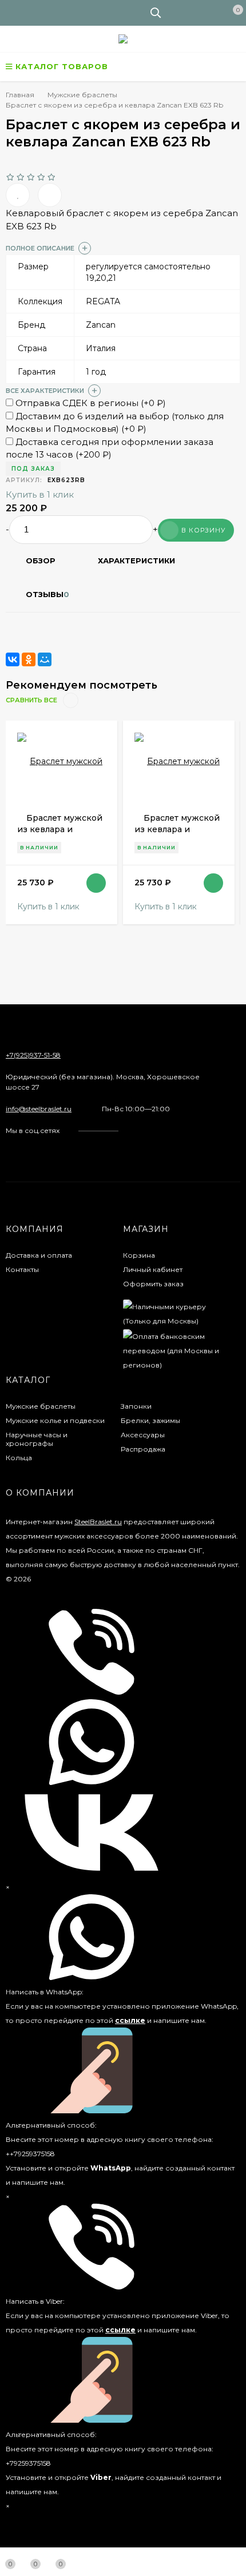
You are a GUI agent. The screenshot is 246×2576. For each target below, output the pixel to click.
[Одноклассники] (29, 659)
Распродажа (143, 1449)
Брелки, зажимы (150, 1420)
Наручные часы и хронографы (37, 1439)
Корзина (139, 1255)
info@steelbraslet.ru (39, 1109)
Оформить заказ (153, 1284)
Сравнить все (32, 700)
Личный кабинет (153, 1269)
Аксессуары (143, 1435)
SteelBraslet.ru (98, 1522)
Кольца (19, 1458)
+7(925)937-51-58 (33, 1055)
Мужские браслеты (41, 1406)
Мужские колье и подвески (55, 1420)
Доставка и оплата (39, 1255)
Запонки (136, 1406)
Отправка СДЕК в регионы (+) (90, 403)
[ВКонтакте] (13, 659)
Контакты (22, 1269)
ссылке (130, 2020)
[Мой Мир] (45, 659)
